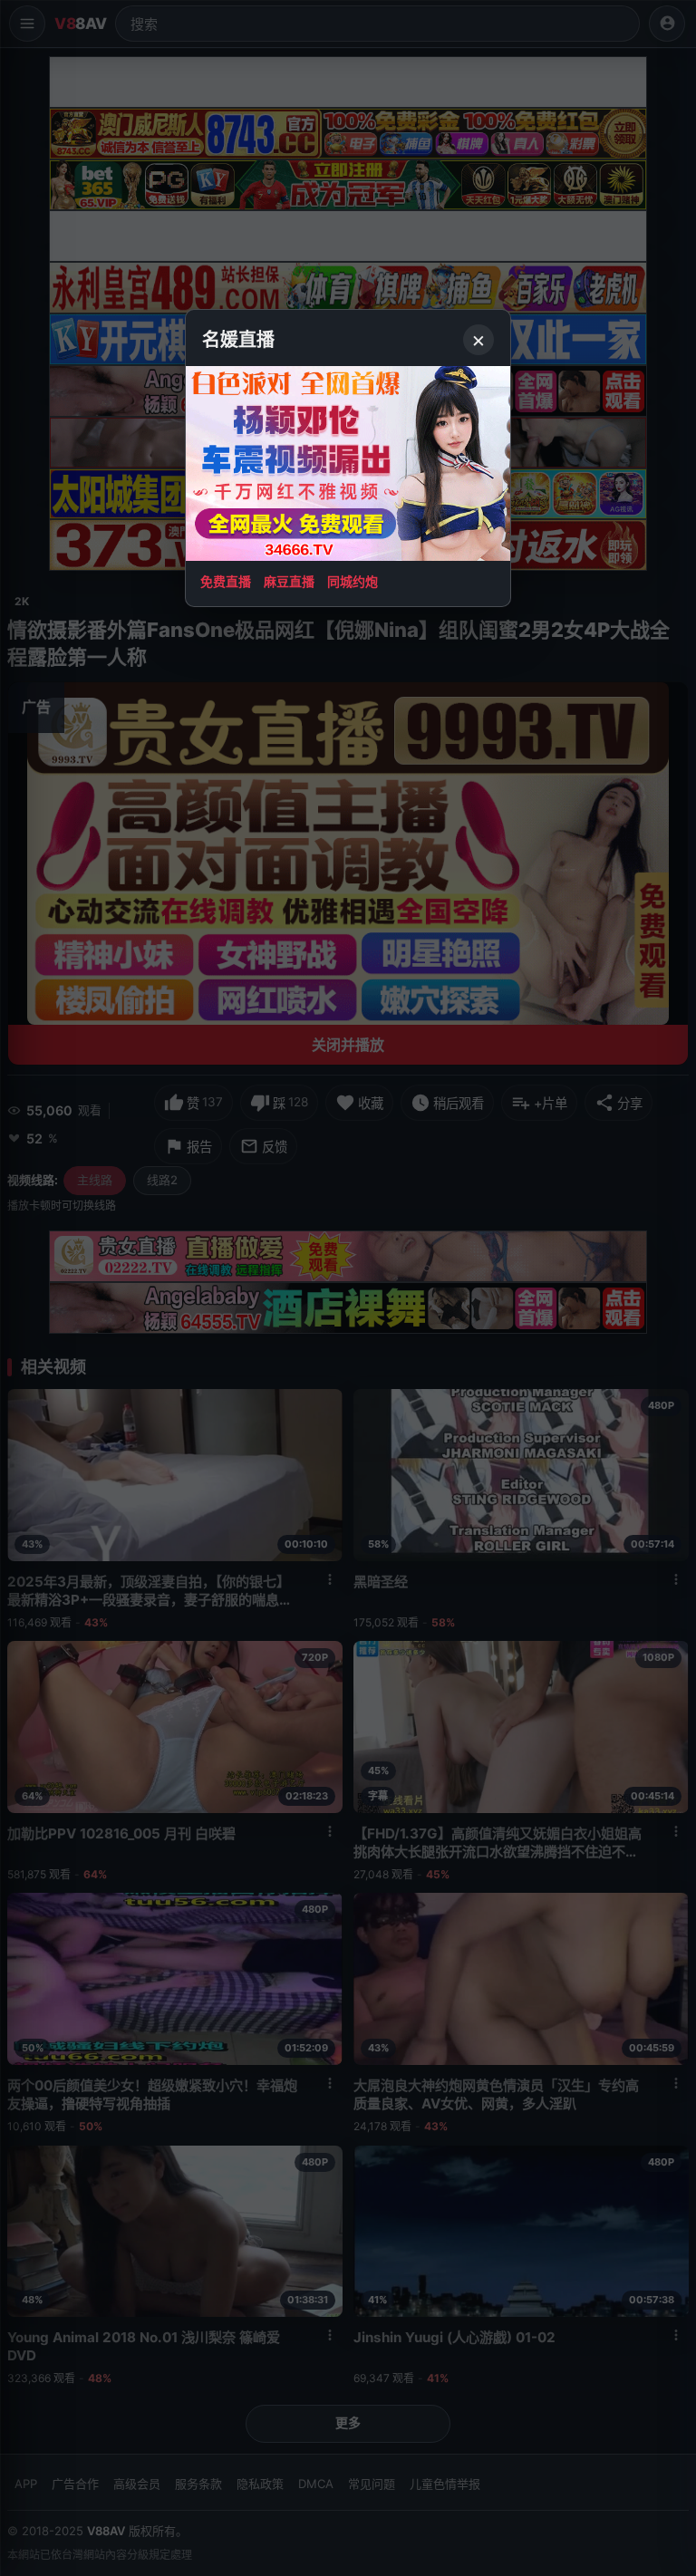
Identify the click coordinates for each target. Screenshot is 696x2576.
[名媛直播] (348, 1288)
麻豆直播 (289, 581)
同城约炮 (353, 581)
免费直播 (226, 581)
